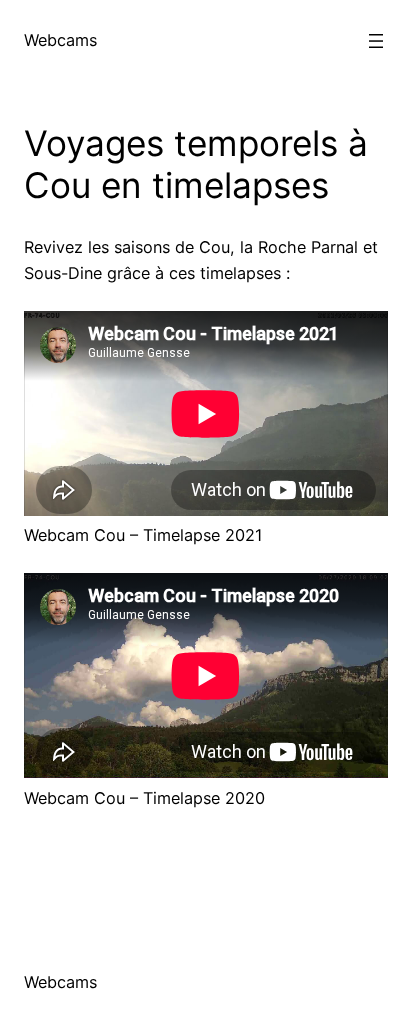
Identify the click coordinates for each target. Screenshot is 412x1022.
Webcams (60, 40)
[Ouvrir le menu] (376, 41)
